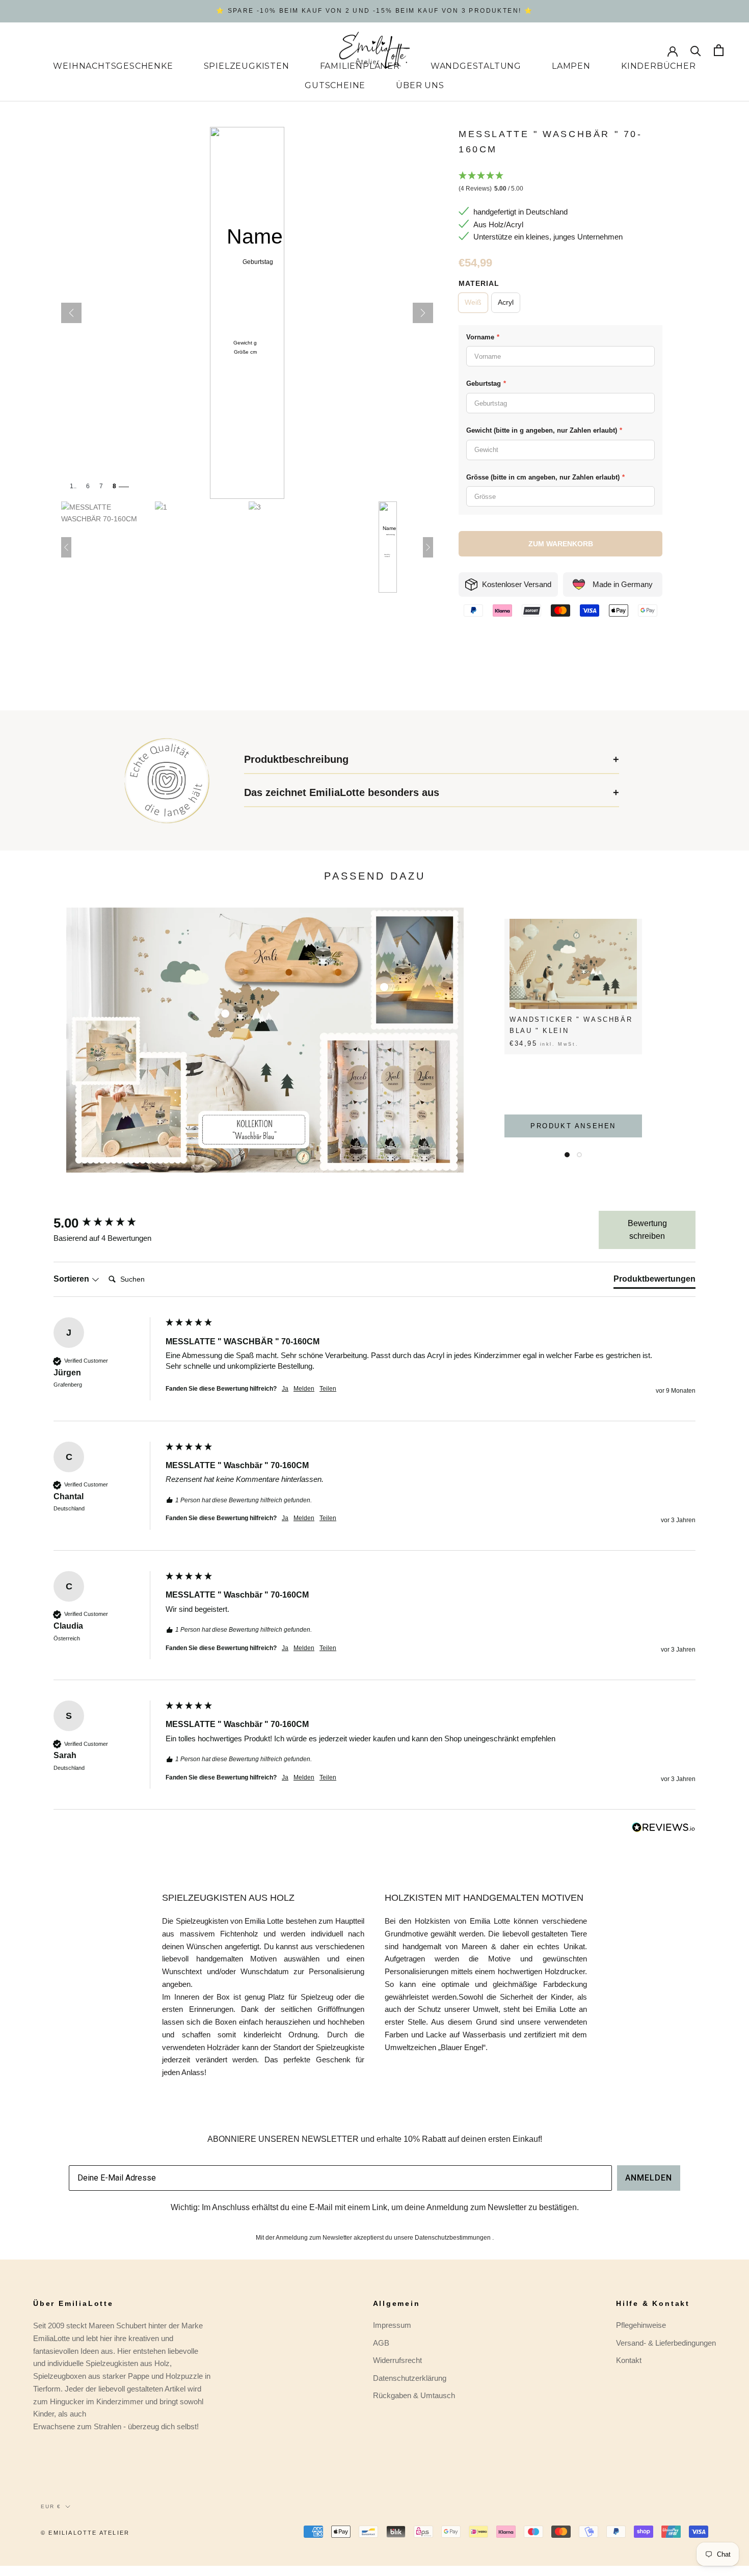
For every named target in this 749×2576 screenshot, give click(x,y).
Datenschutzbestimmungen (453, 2238)
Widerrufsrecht (397, 2360)
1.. (73, 486)
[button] (560, 183)
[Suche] (696, 50)
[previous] (32, 1040)
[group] (107, 1223)
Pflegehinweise (641, 2325)
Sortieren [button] (72, 1279)
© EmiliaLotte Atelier (85, 2533)
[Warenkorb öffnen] (719, 50)
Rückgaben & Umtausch (414, 2395)
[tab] (654, 1281)
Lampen (571, 66)
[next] (717, 1040)
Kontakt (629, 2360)
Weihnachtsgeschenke (113, 66)
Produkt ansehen (573, 1126)
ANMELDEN (649, 2178)
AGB (381, 2343)
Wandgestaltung (476, 66)
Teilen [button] (328, 1389)
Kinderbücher (659, 66)
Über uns (420, 85)
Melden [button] (304, 1389)
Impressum (392, 2325)
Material (479, 283)
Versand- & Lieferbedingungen (666, 2343)
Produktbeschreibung (296, 759)
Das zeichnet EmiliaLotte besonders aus (342, 792)
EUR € (51, 2506)
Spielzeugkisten (247, 66)
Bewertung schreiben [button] (647, 1230)
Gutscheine (335, 85)
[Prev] (71, 313)
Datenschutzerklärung (410, 2378)
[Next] (423, 313)
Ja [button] (285, 1389)
